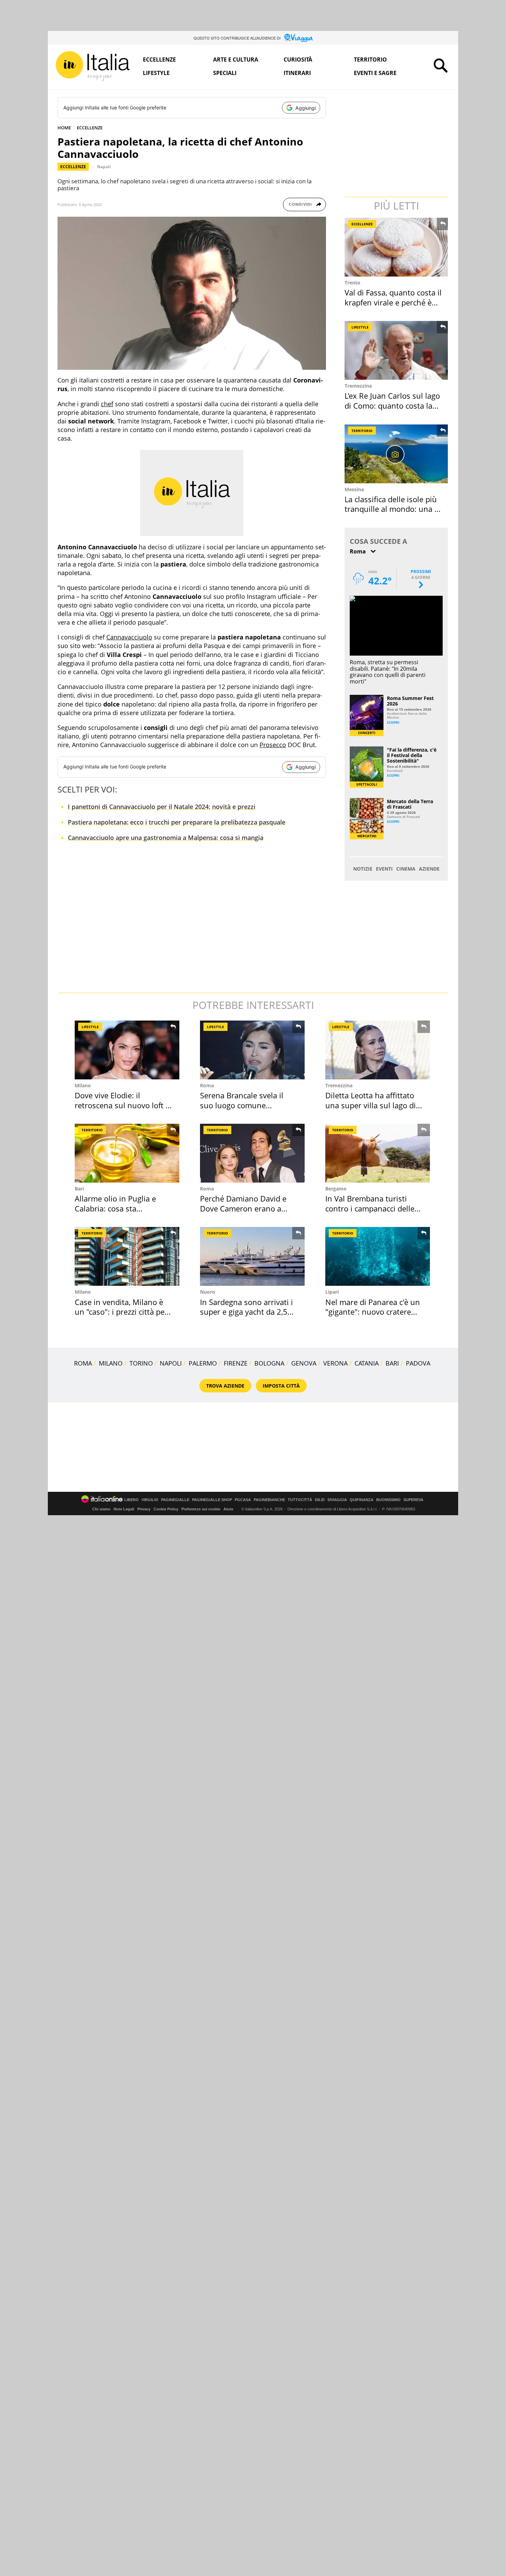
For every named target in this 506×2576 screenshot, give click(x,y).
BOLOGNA (269, 1363)
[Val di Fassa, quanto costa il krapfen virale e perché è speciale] (397, 247)
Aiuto (228, 1509)
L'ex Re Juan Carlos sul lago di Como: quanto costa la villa (392, 405)
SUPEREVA (413, 1500)
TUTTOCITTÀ (300, 1500)
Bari (79, 1189)
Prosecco (273, 745)
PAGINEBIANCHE (269, 1500)
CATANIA (367, 1363)
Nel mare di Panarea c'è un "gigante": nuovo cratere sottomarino (373, 1312)
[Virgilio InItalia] (93, 66)
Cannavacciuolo (129, 637)
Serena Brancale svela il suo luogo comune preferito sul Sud (242, 1105)
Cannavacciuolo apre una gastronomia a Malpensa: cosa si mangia (166, 838)
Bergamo (336, 1189)
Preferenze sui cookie (201, 1509)
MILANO (111, 1363)
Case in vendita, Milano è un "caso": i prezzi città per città (121, 1312)
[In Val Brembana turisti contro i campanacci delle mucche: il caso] (378, 1153)
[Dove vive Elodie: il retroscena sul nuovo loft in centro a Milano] (127, 1050)
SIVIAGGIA (337, 1500)
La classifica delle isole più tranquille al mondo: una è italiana (392, 509)
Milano (83, 1085)
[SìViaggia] (299, 38)
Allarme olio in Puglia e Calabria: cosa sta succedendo (115, 1208)
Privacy (144, 1509)
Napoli (104, 167)
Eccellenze (159, 60)
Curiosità (298, 60)
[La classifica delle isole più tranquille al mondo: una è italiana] (397, 454)
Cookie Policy (166, 1509)
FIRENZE (236, 1363)
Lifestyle (156, 73)
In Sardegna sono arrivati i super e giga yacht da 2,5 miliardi (246, 1312)
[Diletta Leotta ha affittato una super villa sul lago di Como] (378, 1050)
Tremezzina (358, 386)
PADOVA (418, 1363)
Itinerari (297, 73)
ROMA (83, 1363)
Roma (207, 1085)
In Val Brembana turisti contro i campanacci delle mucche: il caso (370, 1208)
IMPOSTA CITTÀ (281, 1386)
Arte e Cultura (236, 60)
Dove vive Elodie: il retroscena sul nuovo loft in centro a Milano (124, 1105)
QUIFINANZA (362, 1500)
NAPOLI (171, 1363)
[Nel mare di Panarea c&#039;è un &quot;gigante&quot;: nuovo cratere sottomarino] (378, 1256)
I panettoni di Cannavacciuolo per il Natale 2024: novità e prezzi (162, 807)
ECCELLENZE (90, 128)
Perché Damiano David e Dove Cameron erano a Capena (243, 1208)
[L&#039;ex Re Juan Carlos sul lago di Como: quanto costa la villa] (397, 350)
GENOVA (304, 1363)
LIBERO (131, 1500)
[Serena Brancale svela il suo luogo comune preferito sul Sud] (252, 1050)
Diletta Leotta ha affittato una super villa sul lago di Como (371, 1105)
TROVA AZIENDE (225, 1386)
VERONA (335, 1363)
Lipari (332, 1292)
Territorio (370, 60)
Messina (354, 489)
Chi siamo (101, 1509)
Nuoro (208, 1292)
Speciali (225, 73)
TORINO (141, 1363)
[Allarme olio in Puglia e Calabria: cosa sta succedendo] (127, 1153)
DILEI (320, 1500)
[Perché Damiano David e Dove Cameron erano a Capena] (252, 1153)
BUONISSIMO (388, 1500)
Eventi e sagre (375, 73)
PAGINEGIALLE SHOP (212, 1500)
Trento (352, 283)
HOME (64, 128)
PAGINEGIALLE (175, 1500)
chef (107, 404)
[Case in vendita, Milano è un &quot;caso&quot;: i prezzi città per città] (127, 1256)
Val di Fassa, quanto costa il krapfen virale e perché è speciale (393, 302)
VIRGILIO (150, 1500)
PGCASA (243, 1500)
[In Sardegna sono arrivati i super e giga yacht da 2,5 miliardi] (252, 1256)
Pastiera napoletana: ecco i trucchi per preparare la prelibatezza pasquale (177, 822)
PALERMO (203, 1363)
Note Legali (124, 1509)
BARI (392, 1363)
